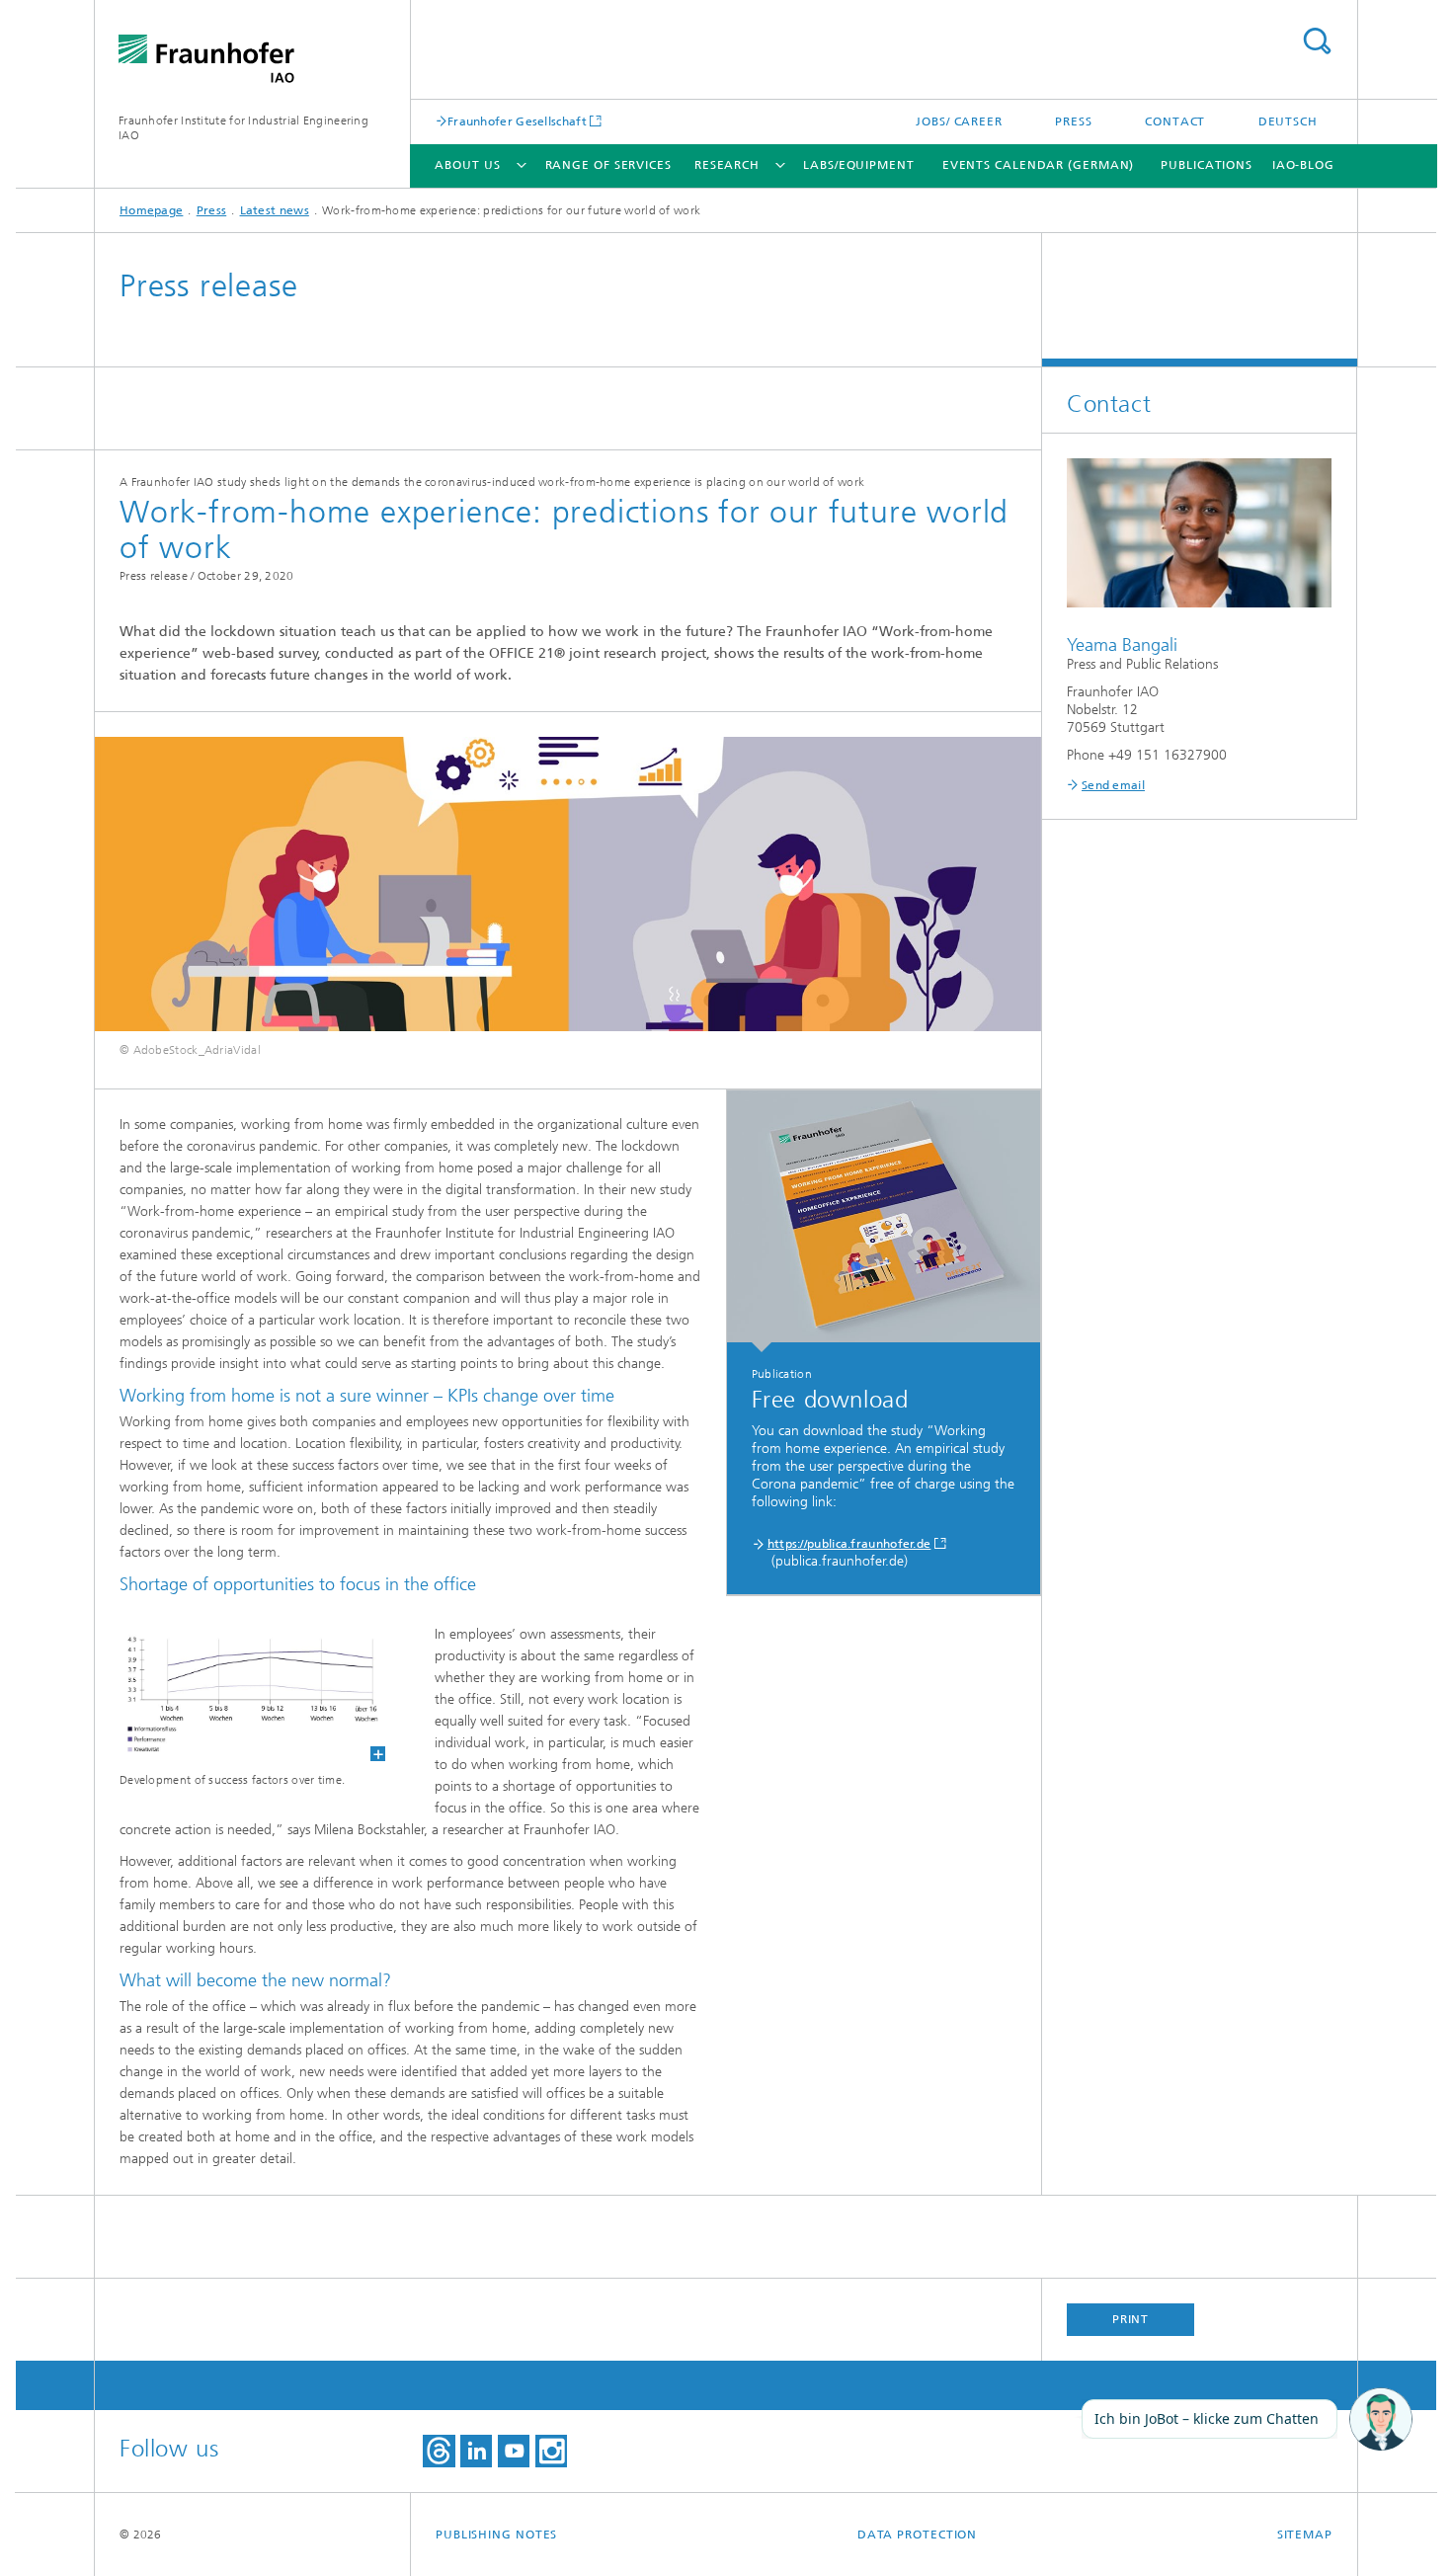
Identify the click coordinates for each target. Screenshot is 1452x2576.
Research (727, 165)
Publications (1207, 165)
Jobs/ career (959, 121)
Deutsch (1288, 121)
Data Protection (918, 2535)
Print (1131, 2319)
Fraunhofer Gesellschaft (517, 121)
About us (467, 165)
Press (1074, 121)
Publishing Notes (496, 2535)
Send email (1113, 785)
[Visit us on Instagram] (551, 2451)
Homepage (151, 210)
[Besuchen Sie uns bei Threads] (439, 2451)
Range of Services (608, 165)
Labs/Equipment (859, 165)
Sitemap (1305, 2535)
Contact (1175, 121)
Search (1317, 41)
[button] (1381, 2420)
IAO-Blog (1303, 165)
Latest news (275, 210)
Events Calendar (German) (1039, 165)
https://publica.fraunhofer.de (849, 1544)
